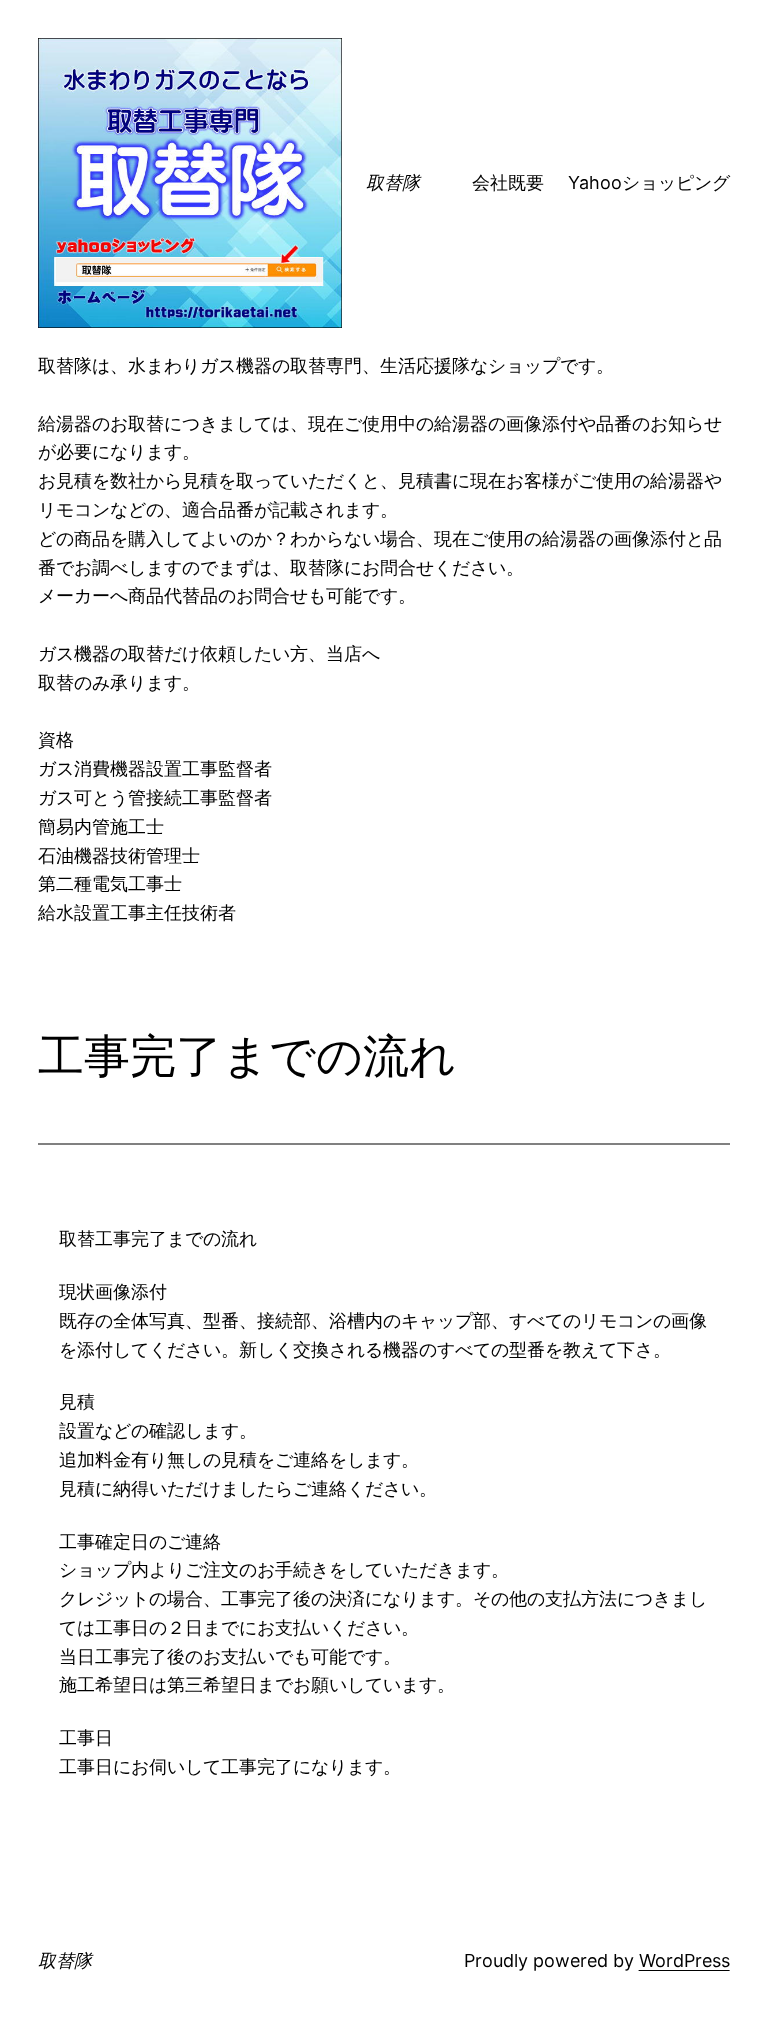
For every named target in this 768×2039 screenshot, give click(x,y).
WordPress (684, 1960)
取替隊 (393, 182)
